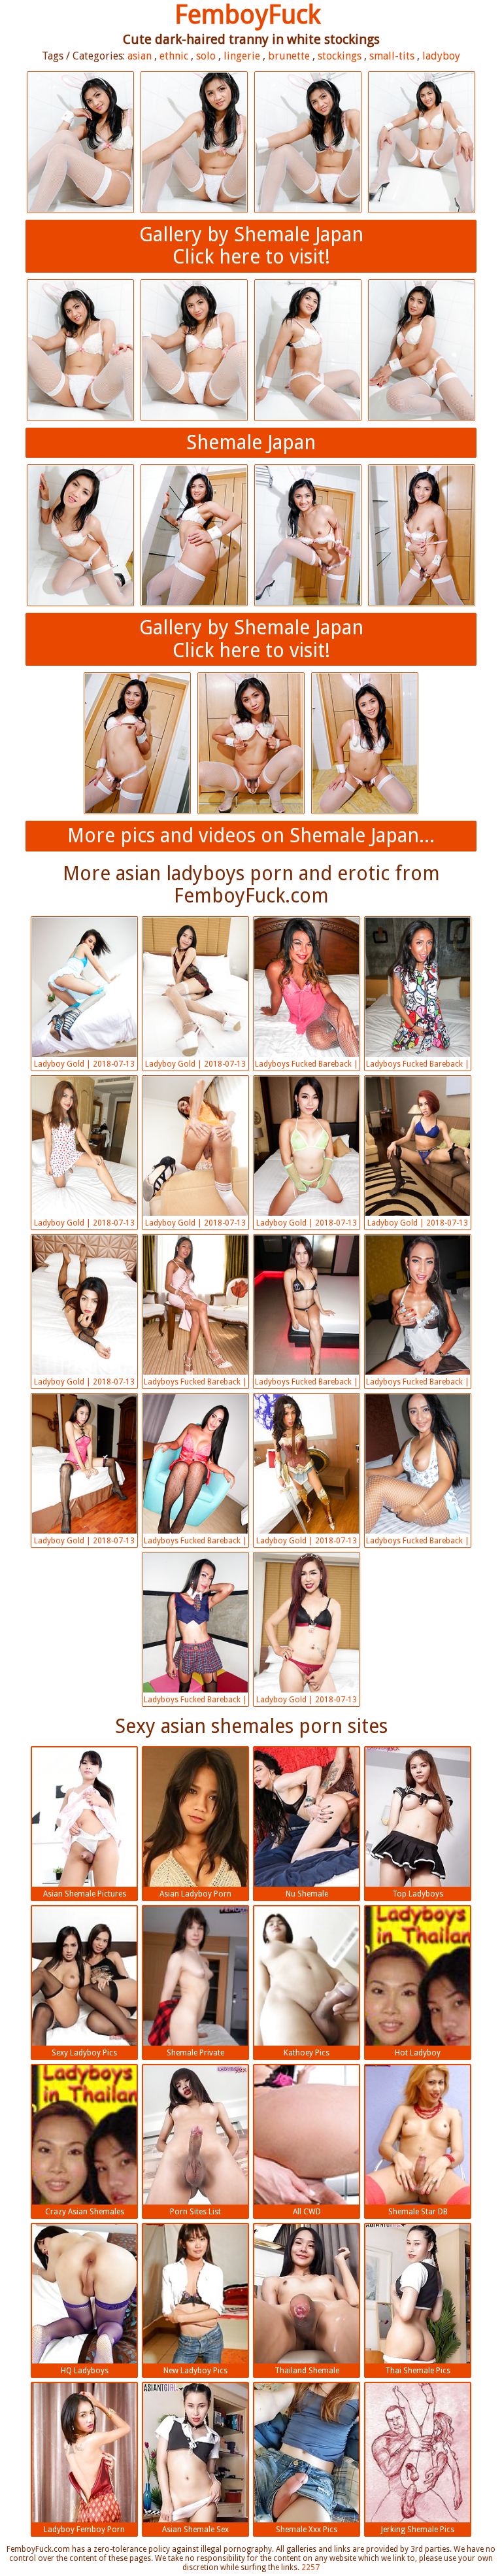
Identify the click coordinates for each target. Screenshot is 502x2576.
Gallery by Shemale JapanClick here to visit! (251, 246)
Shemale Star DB (418, 2212)
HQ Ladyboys (85, 2371)
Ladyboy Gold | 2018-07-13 (84, 1064)
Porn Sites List (195, 2212)
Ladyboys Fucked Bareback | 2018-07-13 (307, 1065)
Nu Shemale (307, 1894)
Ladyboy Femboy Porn (84, 2530)
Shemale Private (195, 2053)
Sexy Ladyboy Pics (84, 2053)
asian (140, 56)
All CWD (307, 2212)
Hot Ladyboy (418, 2053)
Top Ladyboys (418, 1894)
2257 (310, 2567)
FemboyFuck (248, 15)
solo (206, 56)
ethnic (174, 56)
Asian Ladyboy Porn (195, 1894)
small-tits (392, 56)
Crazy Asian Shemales (85, 2212)
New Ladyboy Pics (195, 2371)
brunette (289, 56)
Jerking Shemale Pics (418, 2530)
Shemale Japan (251, 442)
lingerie (242, 56)
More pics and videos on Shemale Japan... (251, 835)
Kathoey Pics (307, 2053)
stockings (340, 56)
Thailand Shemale (307, 2371)
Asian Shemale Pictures (85, 1894)
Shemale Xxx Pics (307, 2530)
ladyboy (441, 56)
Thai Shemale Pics (418, 2371)
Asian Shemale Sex (195, 2530)
